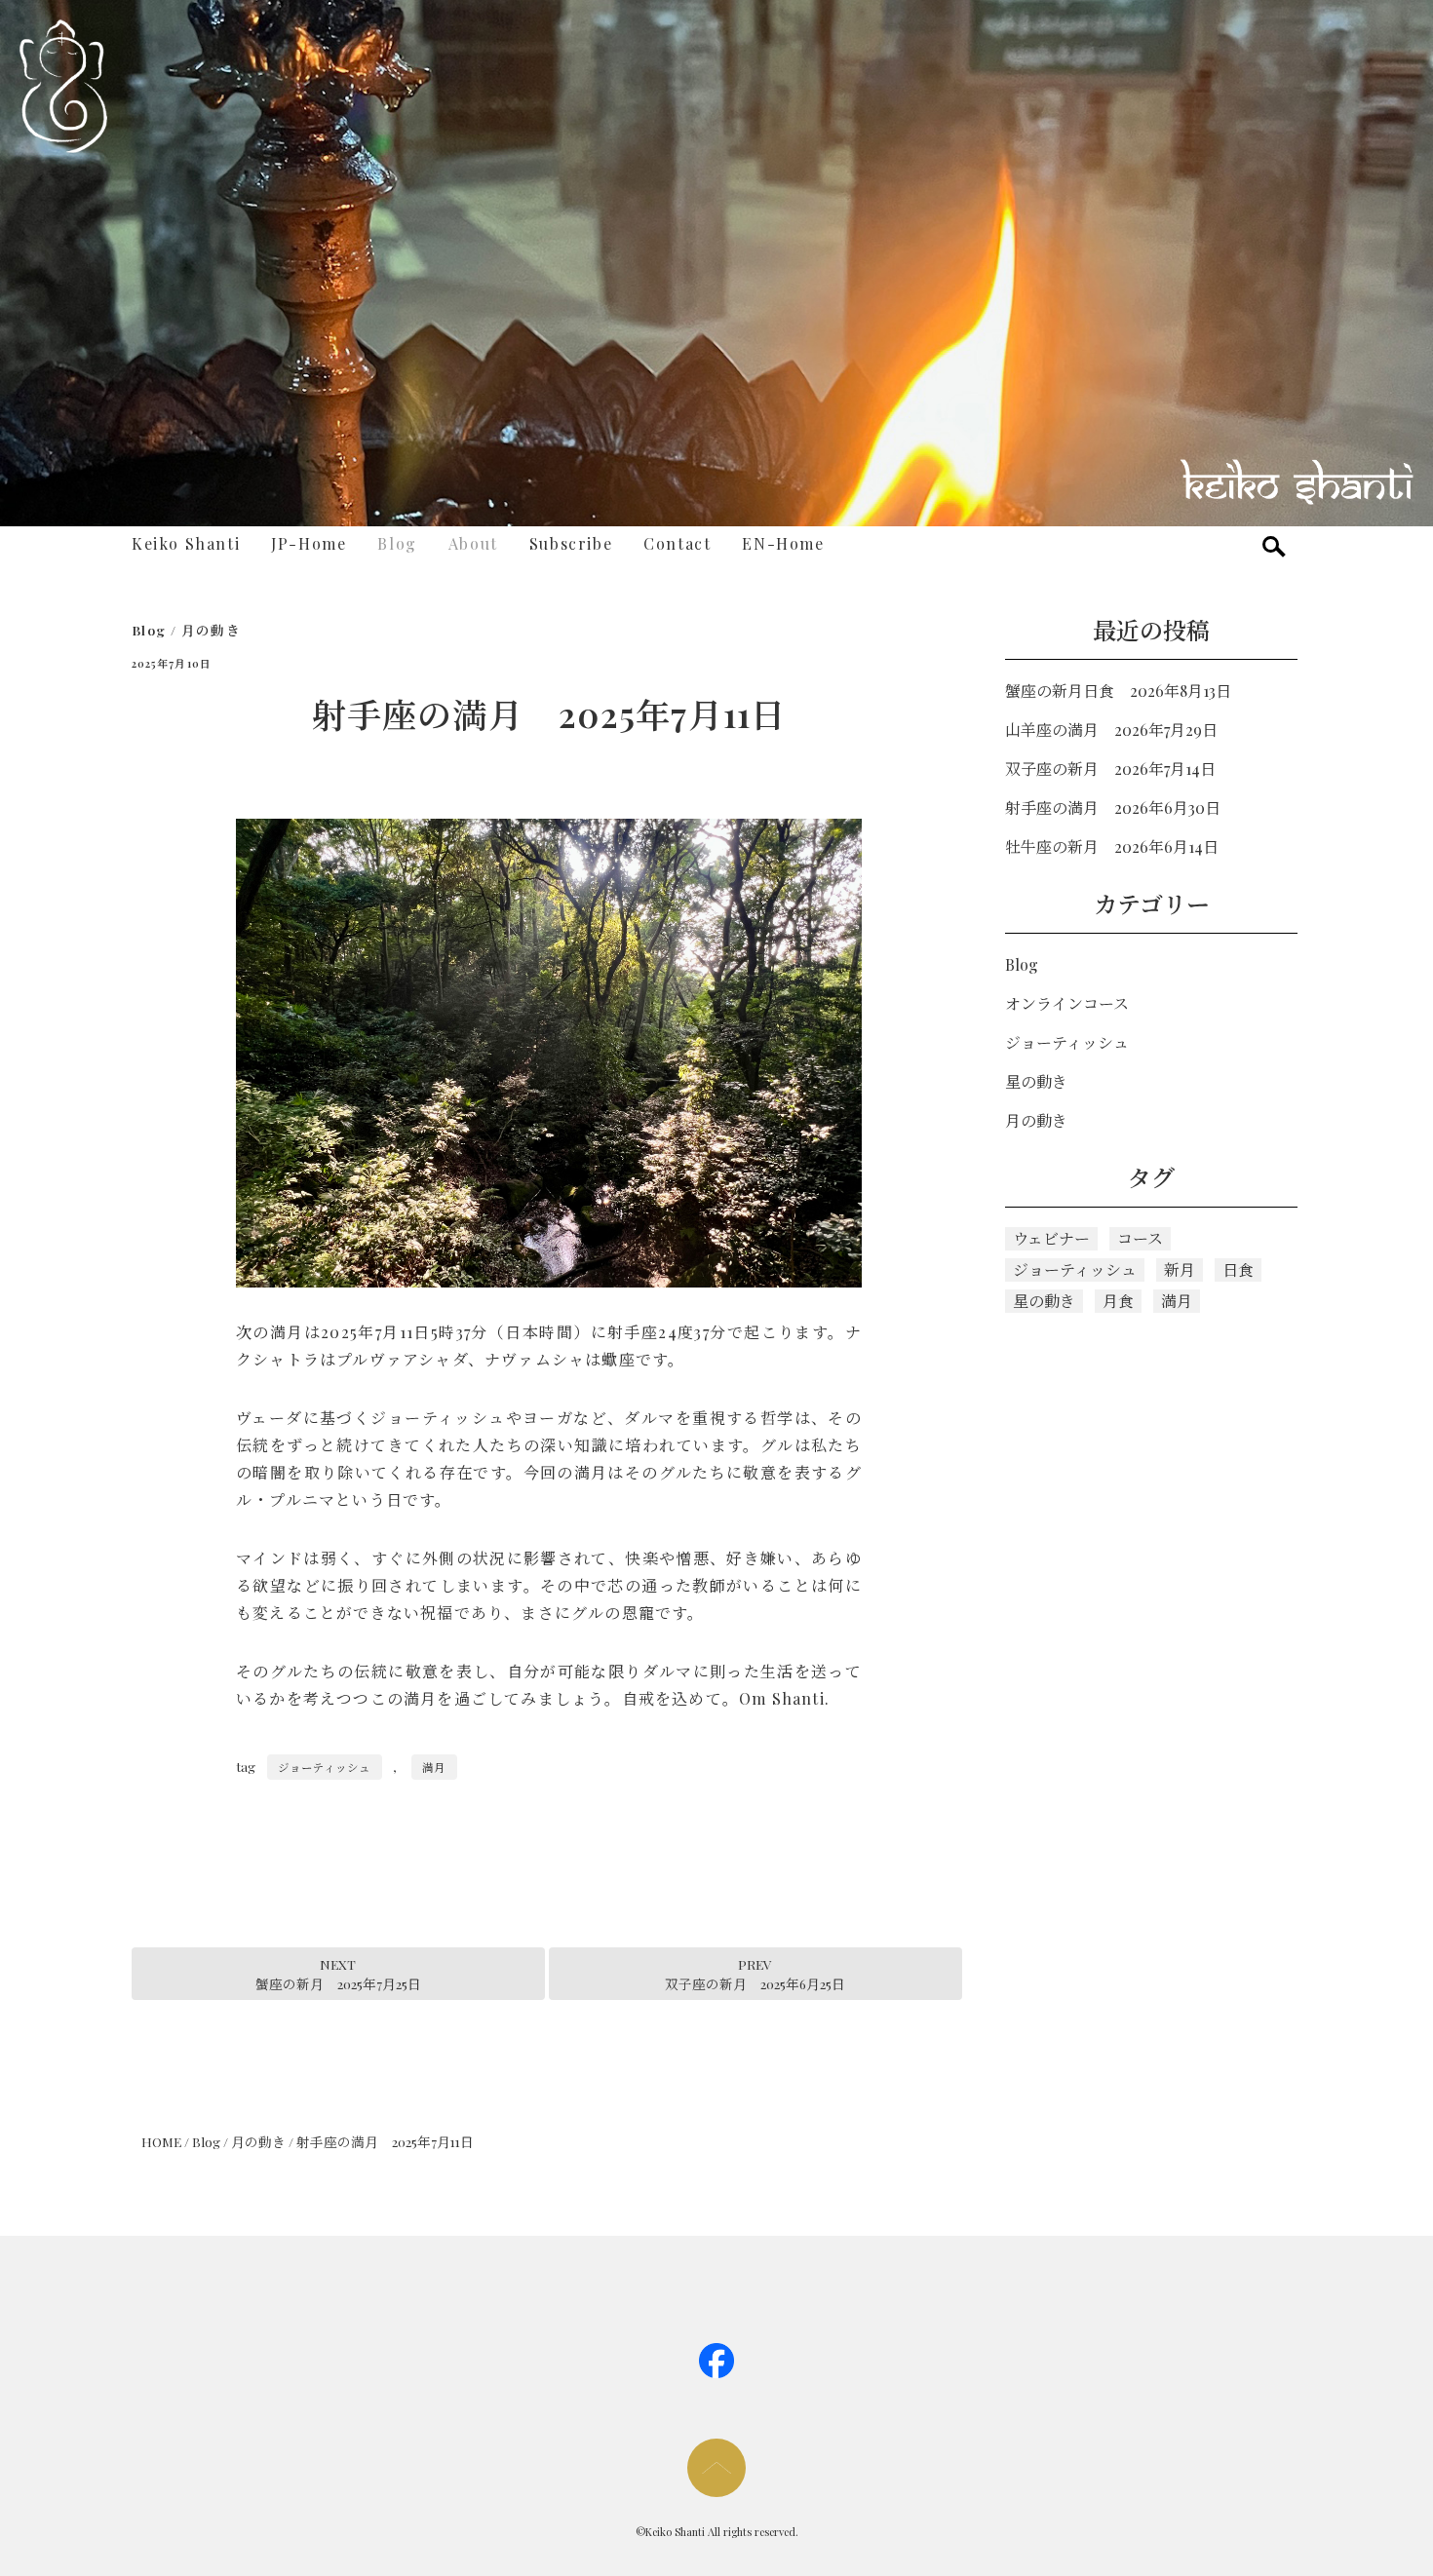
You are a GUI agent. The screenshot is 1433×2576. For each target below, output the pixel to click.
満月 (434, 1767)
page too (716, 2468)
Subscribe (571, 543)
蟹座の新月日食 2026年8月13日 (1118, 691)
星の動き (1036, 1081)
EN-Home (783, 543)
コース (1140, 1238)
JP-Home (309, 543)
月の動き (211, 630)
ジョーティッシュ (324, 1767)
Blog (397, 543)
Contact (677, 543)
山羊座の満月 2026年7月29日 (1111, 730)
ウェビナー (1051, 1238)
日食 (1238, 1269)
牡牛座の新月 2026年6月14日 (1112, 846)
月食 (1118, 1301)
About (473, 543)
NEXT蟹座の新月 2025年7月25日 (338, 1974)
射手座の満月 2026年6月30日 (1113, 807)
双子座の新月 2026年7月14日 (1110, 769)
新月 (1180, 1269)
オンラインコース (1067, 1003)
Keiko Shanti (186, 543)
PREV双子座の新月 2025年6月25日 (755, 1974)
